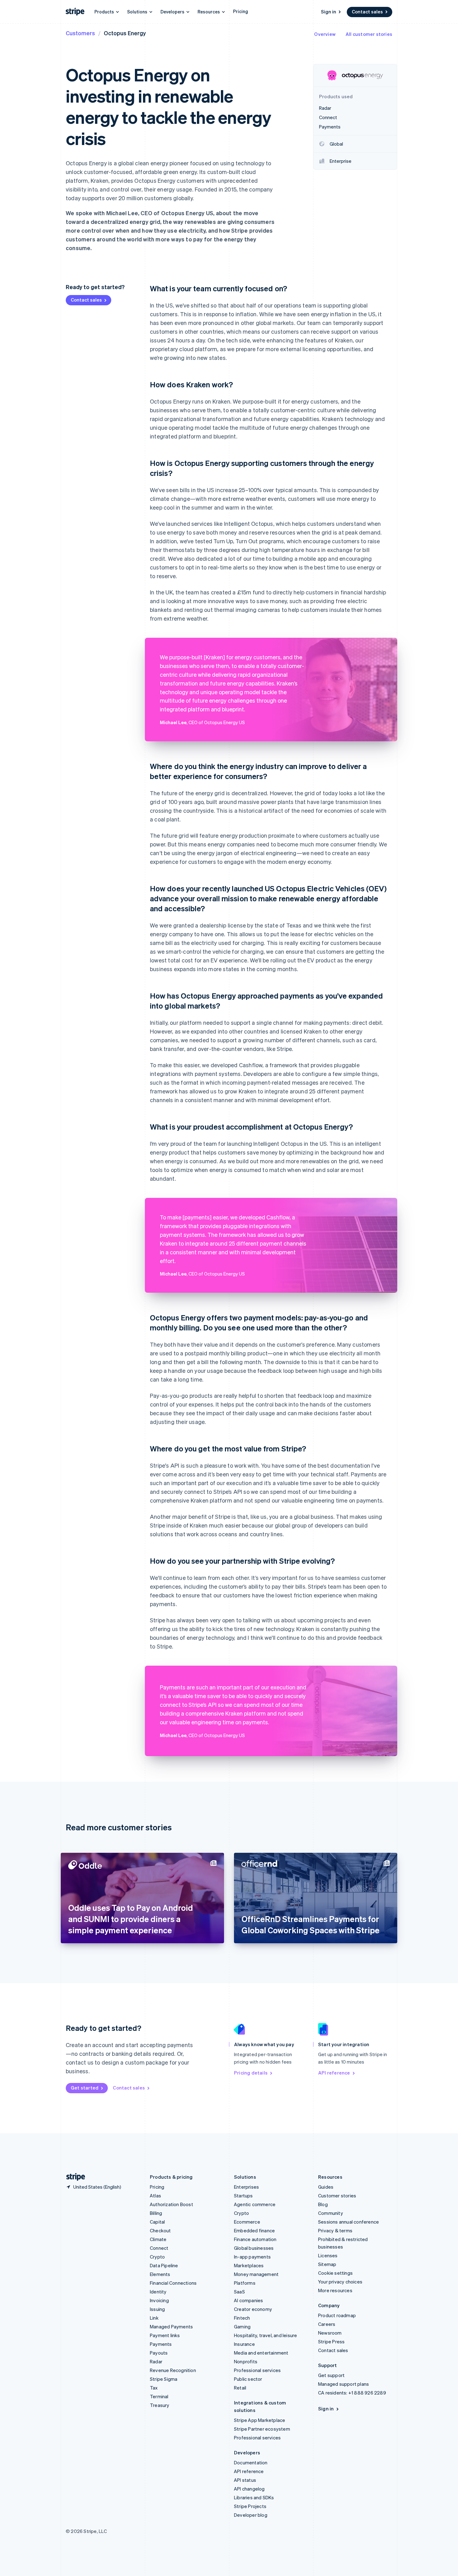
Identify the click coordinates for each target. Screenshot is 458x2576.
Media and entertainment (261, 2353)
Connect (159, 2248)
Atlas (155, 2196)
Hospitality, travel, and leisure (265, 2335)
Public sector (248, 2379)
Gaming (242, 2327)
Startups (243, 2196)
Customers (80, 33)
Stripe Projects (250, 2506)
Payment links (165, 2335)
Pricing (241, 11)
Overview (325, 34)
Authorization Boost (172, 2204)
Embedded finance (254, 2230)
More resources (335, 2290)
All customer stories (369, 34)
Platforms (245, 2283)
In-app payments (252, 2257)
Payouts (159, 2353)
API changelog (249, 2489)
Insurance (244, 2344)
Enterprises (246, 2187)
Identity (158, 2292)
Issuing (157, 2309)
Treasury (160, 2405)
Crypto (157, 2257)
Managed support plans (343, 2384)
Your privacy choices (340, 2282)
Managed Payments (171, 2327)
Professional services (257, 2370)
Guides (326, 2187)
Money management (256, 2274)
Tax (154, 2388)
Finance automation (255, 2239)
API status (245, 2480)
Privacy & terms (335, 2230)
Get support (331, 2375)
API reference (334, 2073)
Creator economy (253, 2309)
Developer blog (251, 2515)
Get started (85, 2088)
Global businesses (254, 2248)
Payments (161, 2344)
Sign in (329, 12)
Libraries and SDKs (254, 2497)
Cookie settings (335, 2273)
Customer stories (337, 2196)
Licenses (328, 2255)
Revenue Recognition (173, 2370)
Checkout (160, 2230)
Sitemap (327, 2264)
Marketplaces (249, 2265)
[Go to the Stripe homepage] (73, 2177)
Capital (157, 2222)
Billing (156, 2213)
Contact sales (367, 12)
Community (331, 2213)
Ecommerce (247, 2222)
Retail (240, 2388)
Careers (327, 2324)
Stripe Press (331, 2341)
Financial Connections (173, 2283)
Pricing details (251, 2073)
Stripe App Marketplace (260, 2420)
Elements (160, 2274)
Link (154, 2318)
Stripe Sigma (164, 2379)
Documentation (251, 2462)
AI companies (248, 2300)
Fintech (242, 2318)
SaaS (239, 2292)
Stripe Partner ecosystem (262, 2429)
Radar (156, 2361)
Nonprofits (246, 2361)
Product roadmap (337, 2315)
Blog (323, 2204)
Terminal (159, 2396)
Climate (158, 2239)
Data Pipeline (164, 2265)
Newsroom (330, 2333)
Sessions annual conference (348, 2222)
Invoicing (159, 2300)
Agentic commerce (255, 2204)
